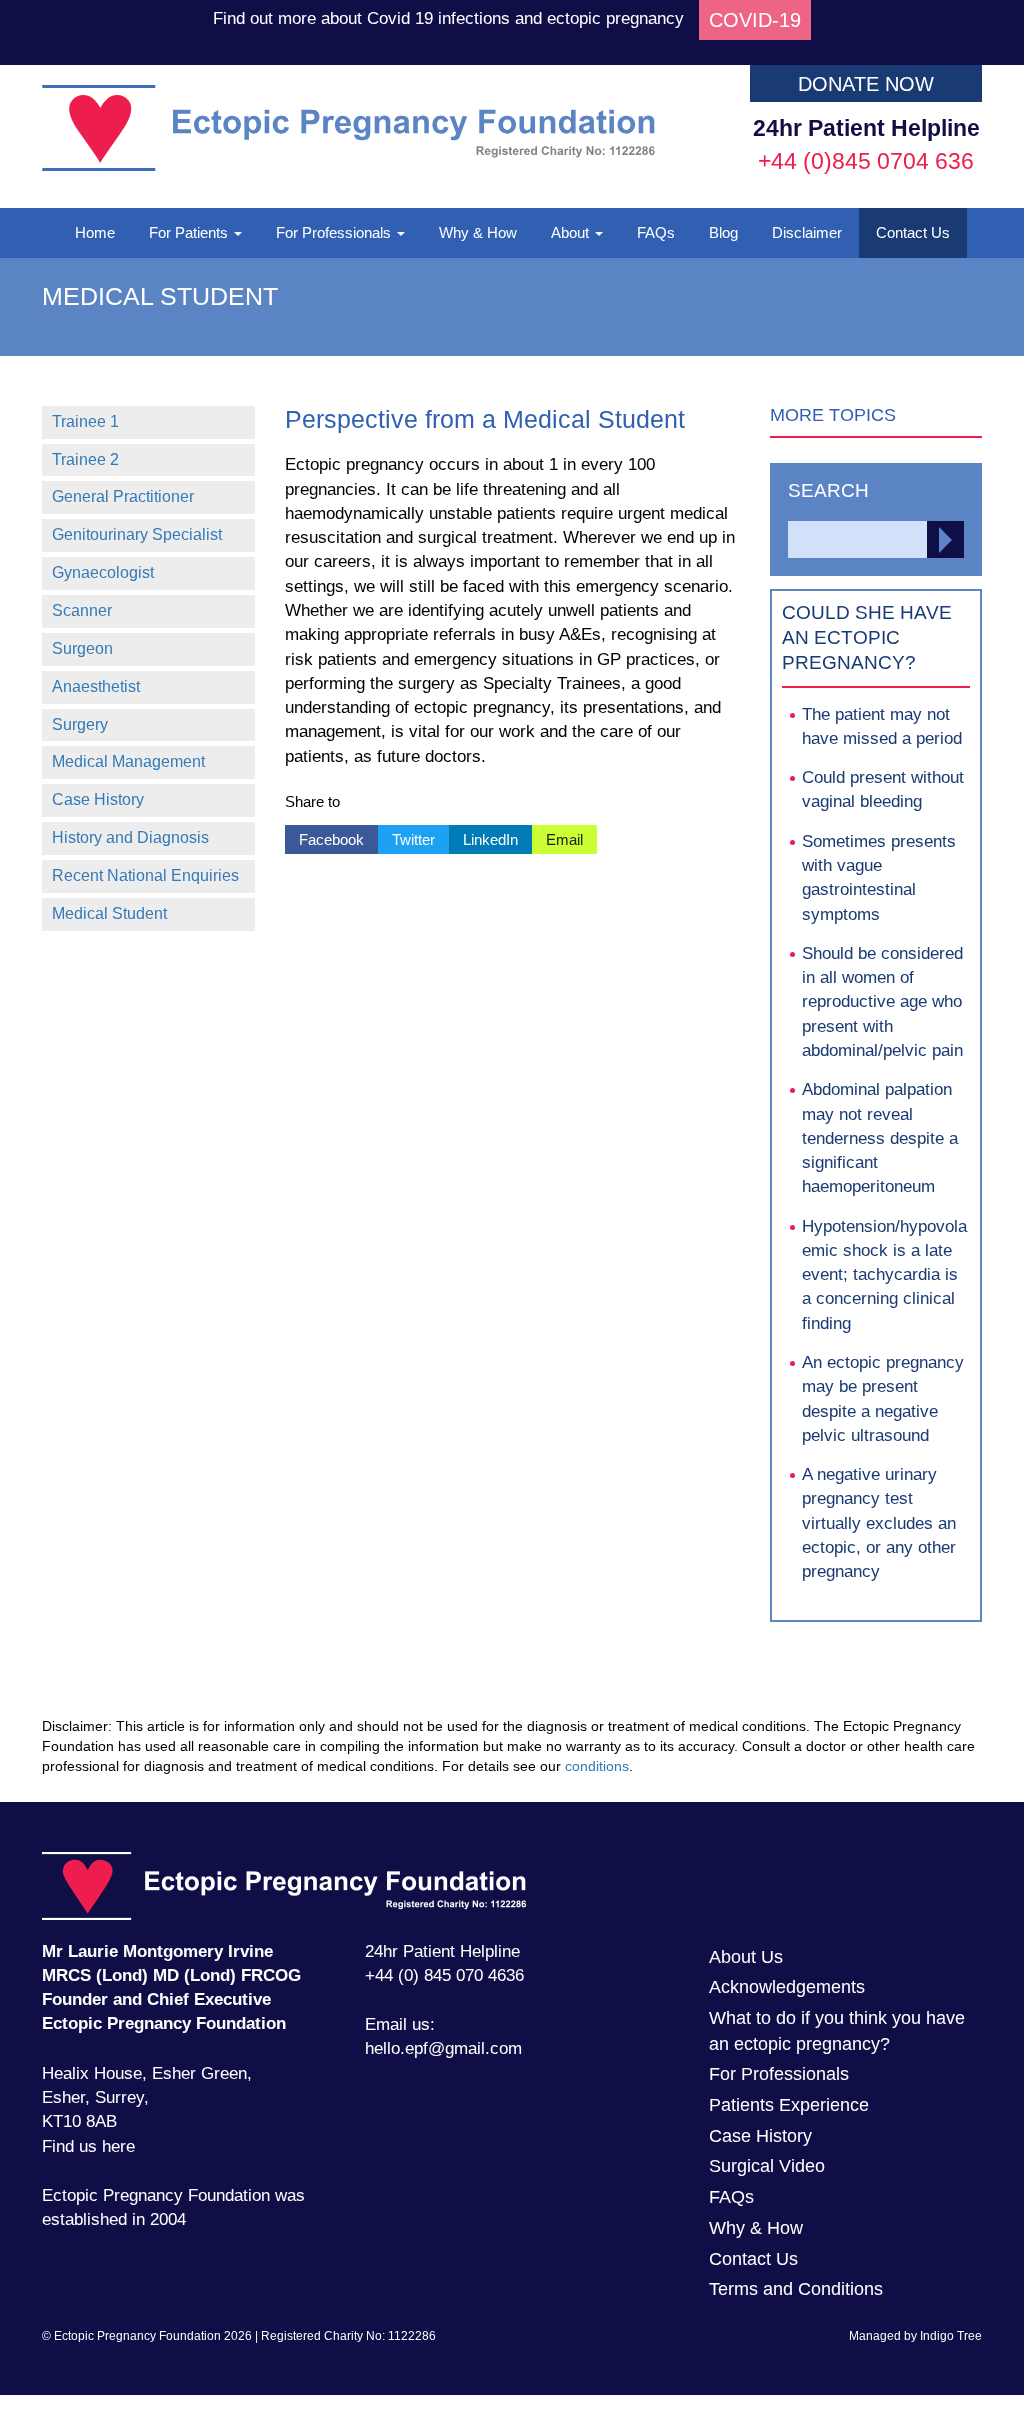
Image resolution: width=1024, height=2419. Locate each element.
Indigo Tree (951, 2336)
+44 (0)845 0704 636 (866, 161)
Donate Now (866, 84)
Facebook (324, 836)
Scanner (82, 610)
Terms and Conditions (796, 2289)
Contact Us (913, 232)
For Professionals (335, 232)
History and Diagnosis (130, 837)
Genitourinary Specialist (137, 534)
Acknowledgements (787, 1987)
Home (95, 232)
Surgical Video (767, 2166)
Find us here (88, 2146)
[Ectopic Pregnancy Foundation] (348, 165)
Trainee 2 (85, 459)
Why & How (478, 232)
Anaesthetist (96, 686)
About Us (746, 1957)
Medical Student (109, 913)
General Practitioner (123, 496)
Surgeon (82, 648)
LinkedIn (483, 836)
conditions (597, 1766)
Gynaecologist (103, 572)
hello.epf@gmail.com (443, 2048)
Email (557, 836)
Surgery (80, 724)
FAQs (656, 232)
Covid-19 (755, 20)
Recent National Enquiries (145, 875)
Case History (98, 799)
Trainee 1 (85, 421)
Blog (723, 232)
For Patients (190, 232)
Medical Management (128, 761)
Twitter (406, 836)
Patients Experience (789, 2105)
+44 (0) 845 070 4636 (444, 1975)
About (572, 232)
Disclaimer (807, 232)
